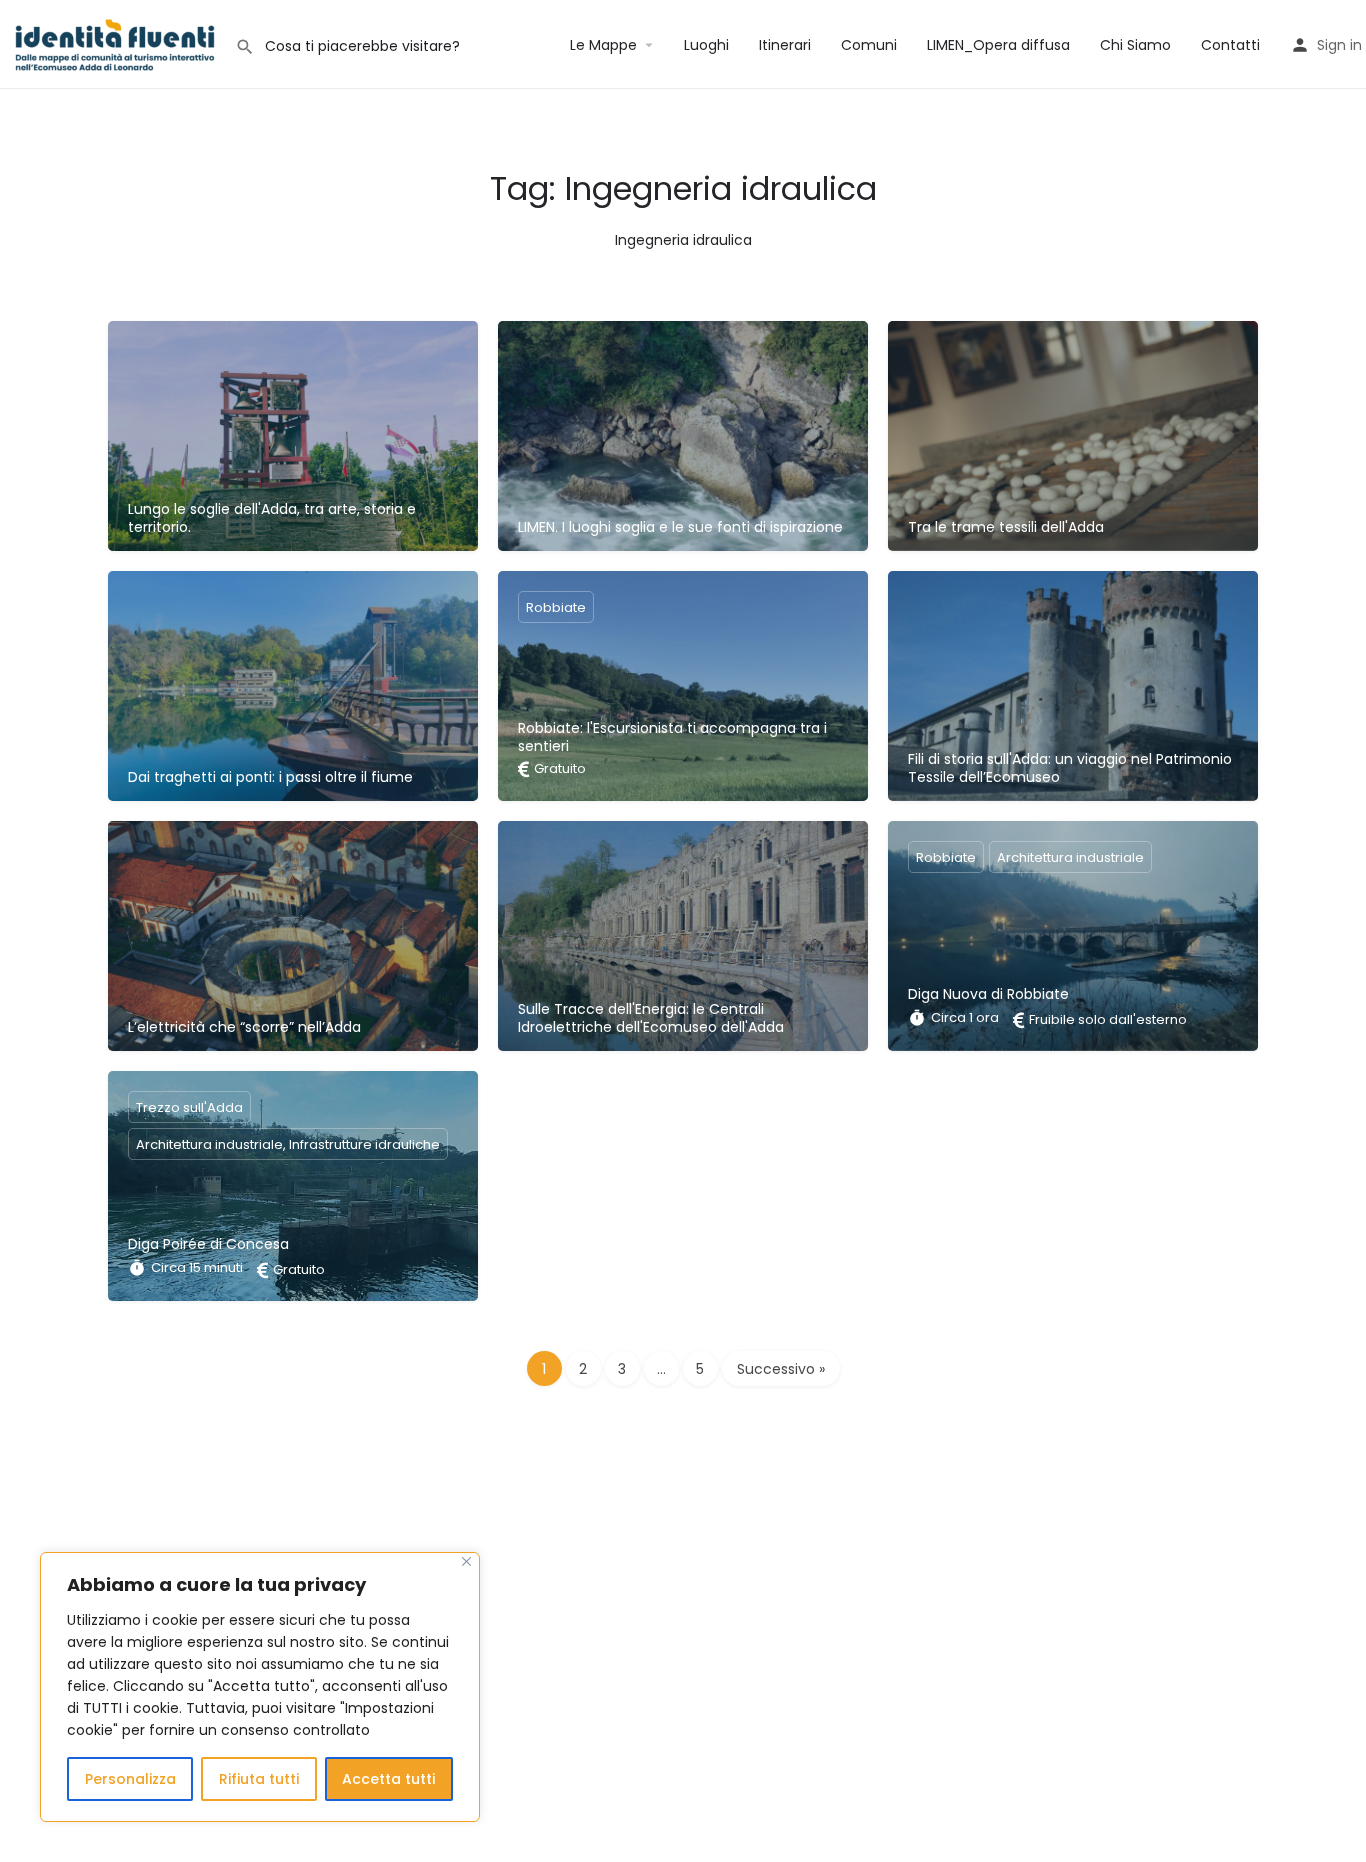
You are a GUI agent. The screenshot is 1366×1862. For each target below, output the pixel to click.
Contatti (1230, 45)
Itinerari (785, 45)
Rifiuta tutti (259, 1779)
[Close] (466, 1561)
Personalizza (130, 1779)
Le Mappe (603, 45)
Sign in (1339, 45)
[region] (260, 1687)
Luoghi (706, 45)
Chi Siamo (1135, 45)
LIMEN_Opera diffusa (998, 45)
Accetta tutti (388, 1779)
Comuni (869, 45)
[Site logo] (117, 43)
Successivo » (781, 1369)
